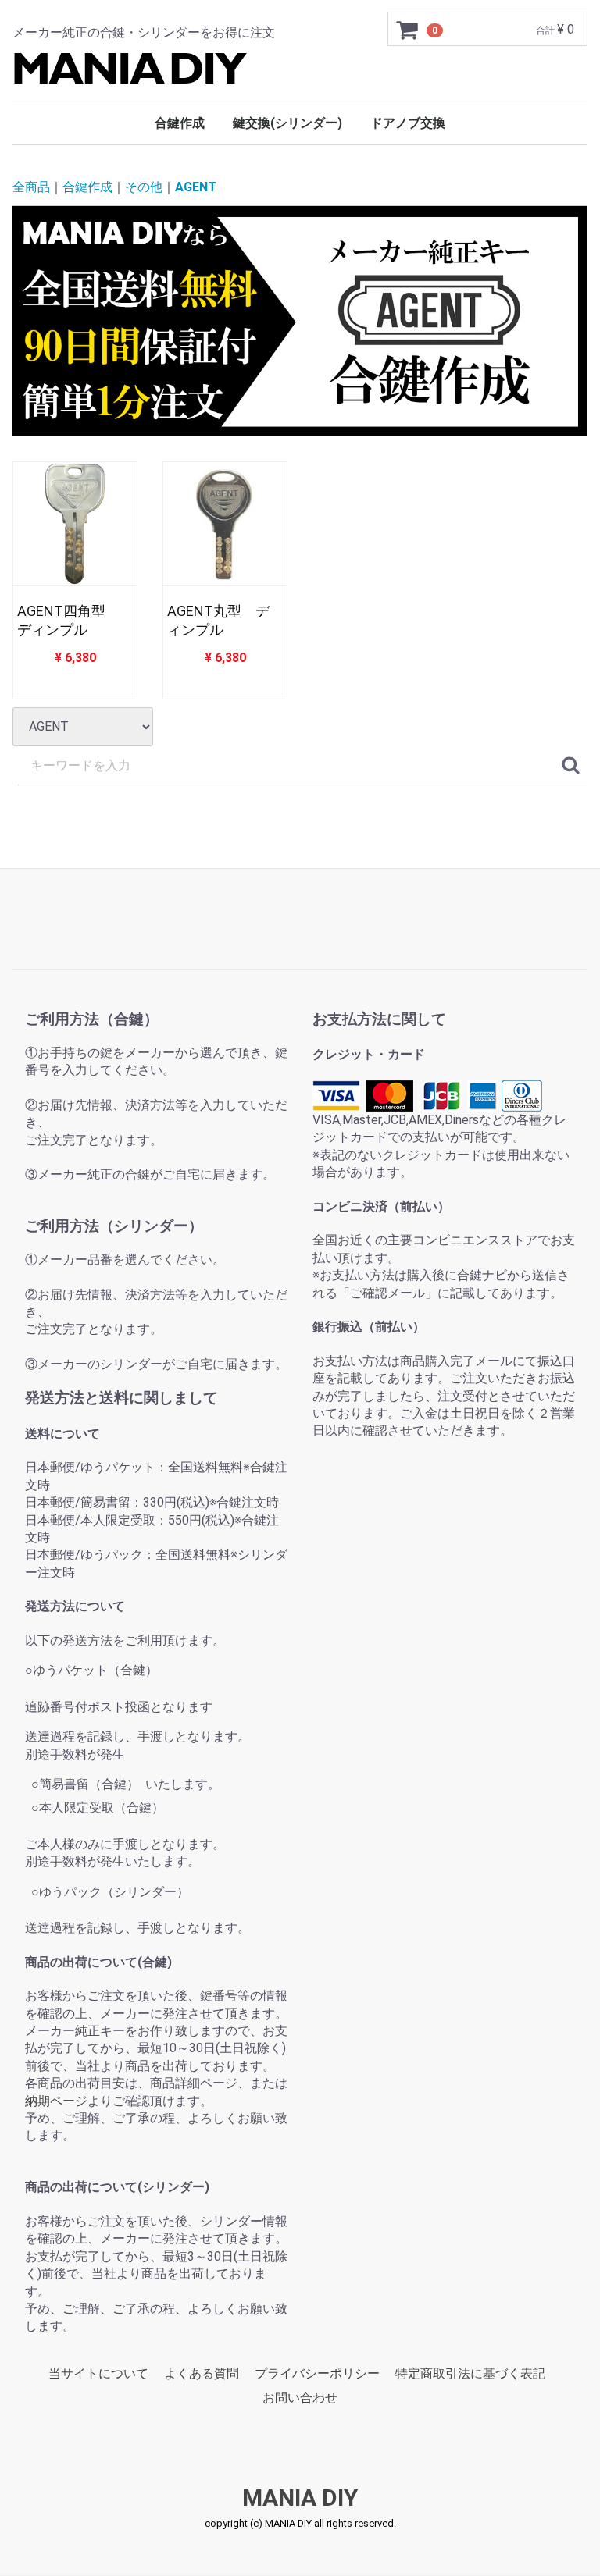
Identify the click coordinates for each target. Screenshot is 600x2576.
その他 (144, 188)
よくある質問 (202, 2373)
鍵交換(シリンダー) (287, 123)
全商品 (31, 188)
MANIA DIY (300, 2498)
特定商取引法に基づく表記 (470, 2373)
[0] (408, 30)
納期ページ (56, 2101)
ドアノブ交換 (408, 123)
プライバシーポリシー (317, 2373)
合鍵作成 (180, 123)
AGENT (196, 188)
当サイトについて (98, 2373)
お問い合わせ (300, 2398)
